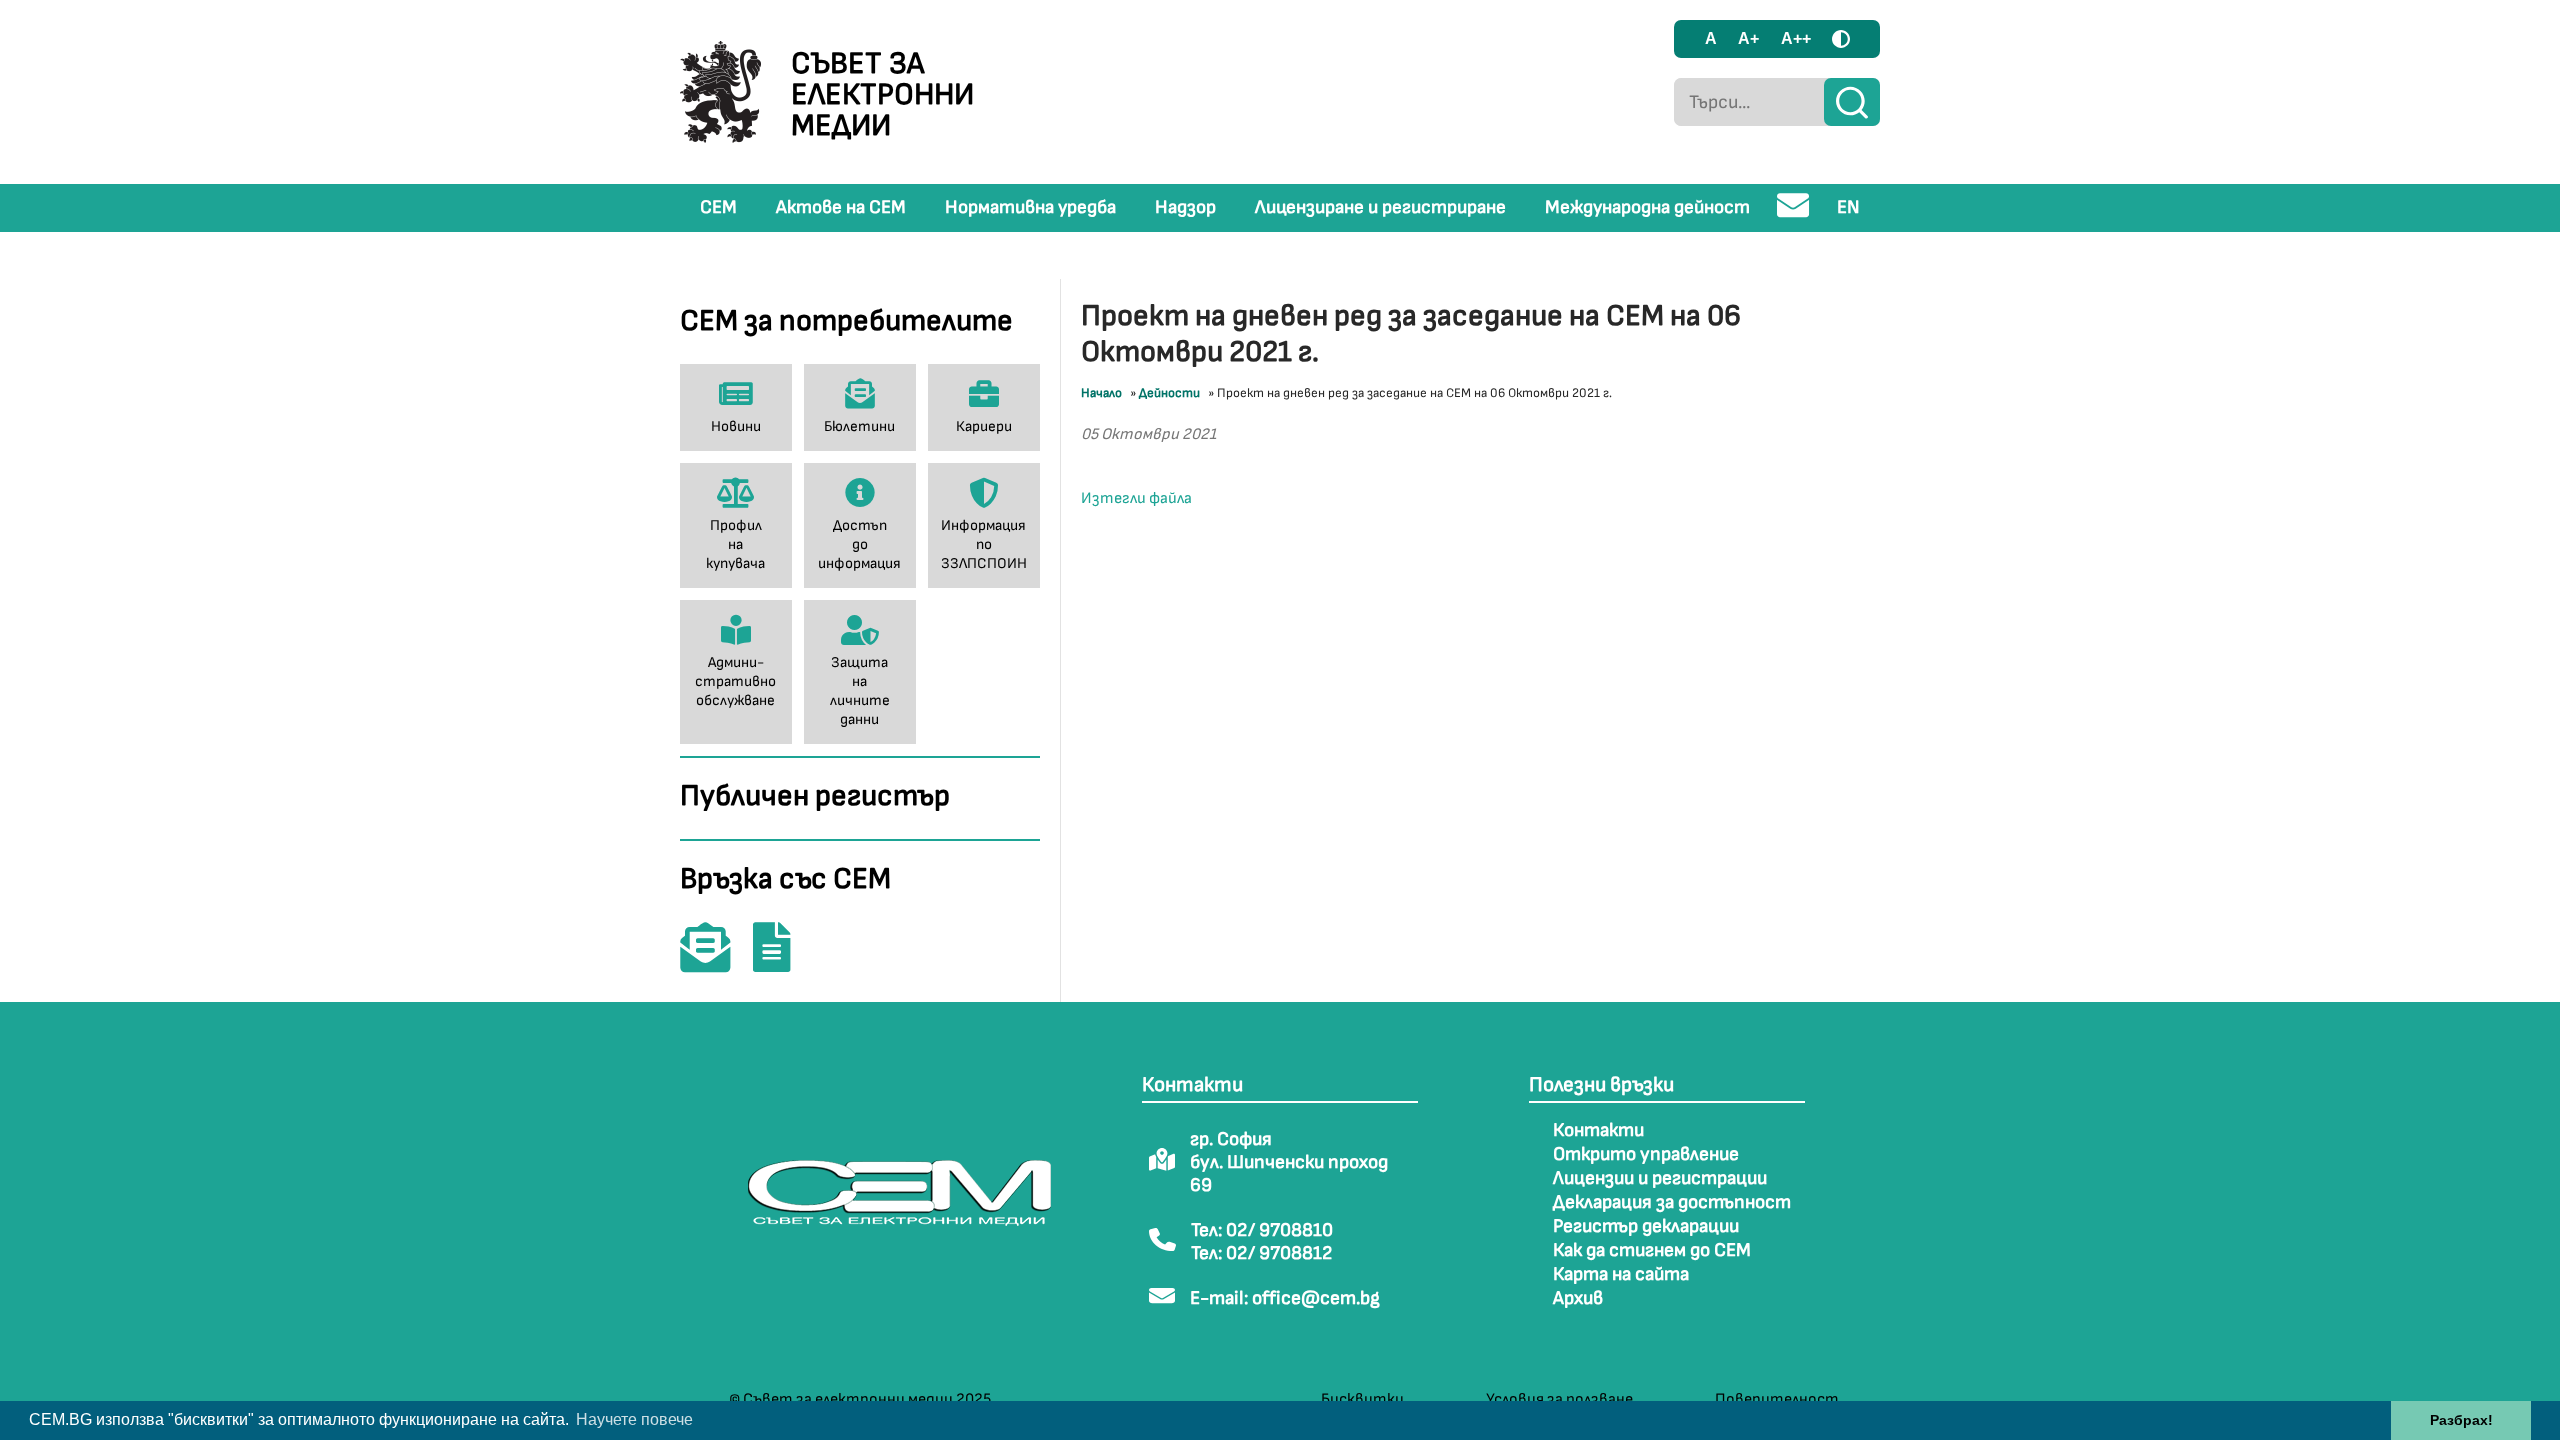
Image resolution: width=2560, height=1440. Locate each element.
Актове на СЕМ (841, 207)
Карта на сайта (1621, 1274)
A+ (1748, 38)
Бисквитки (1362, 1399)
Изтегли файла (1136, 498)
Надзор (1185, 207)
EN (1848, 207)
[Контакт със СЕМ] (715, 961)
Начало (1101, 393)
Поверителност (1777, 1399)
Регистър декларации (1646, 1226)
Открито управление (1646, 1154)
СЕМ (718, 207)
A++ (1796, 38)
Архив (1578, 1298)
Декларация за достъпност (1672, 1202)
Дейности (1169, 393)
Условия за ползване (1559, 1399)
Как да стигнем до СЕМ (1652, 1250)
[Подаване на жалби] (782, 961)
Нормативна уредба (1030, 207)
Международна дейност (1647, 207)
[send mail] (1793, 213)
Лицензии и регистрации (1660, 1178)
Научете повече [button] (634, 1419)
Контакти (1598, 1130)
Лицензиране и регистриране (1380, 207)
